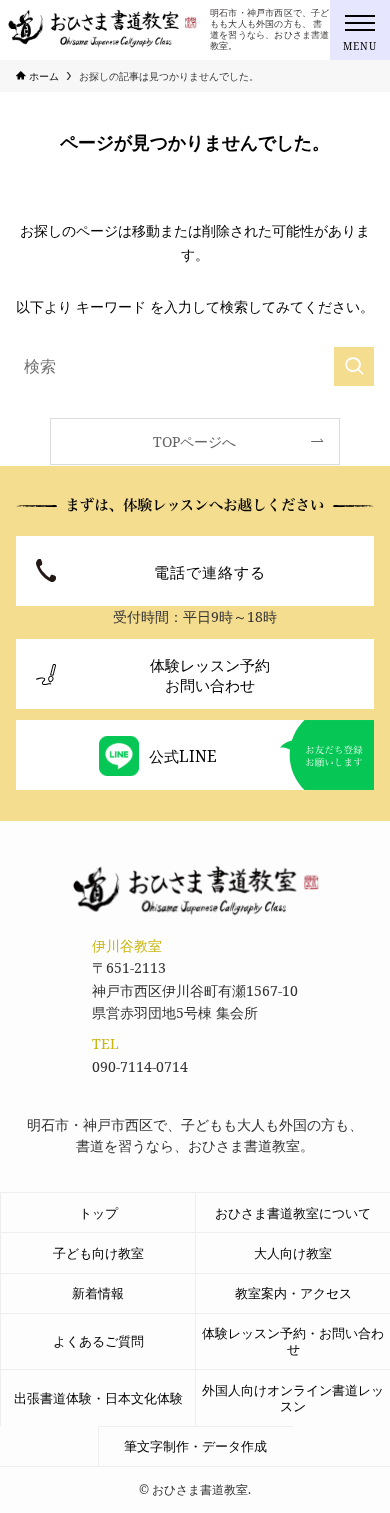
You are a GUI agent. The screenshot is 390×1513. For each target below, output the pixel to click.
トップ (98, 1213)
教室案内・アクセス (293, 1293)
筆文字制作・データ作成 (195, 1446)
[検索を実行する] (354, 366)
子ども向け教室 (98, 1253)
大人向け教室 (293, 1253)
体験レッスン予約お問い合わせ (210, 675)
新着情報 (98, 1293)
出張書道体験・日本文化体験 (98, 1398)
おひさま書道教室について (293, 1213)
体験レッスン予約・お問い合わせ (293, 1341)
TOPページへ (194, 441)
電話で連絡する (210, 572)
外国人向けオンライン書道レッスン (293, 1398)
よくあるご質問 (98, 1341)
